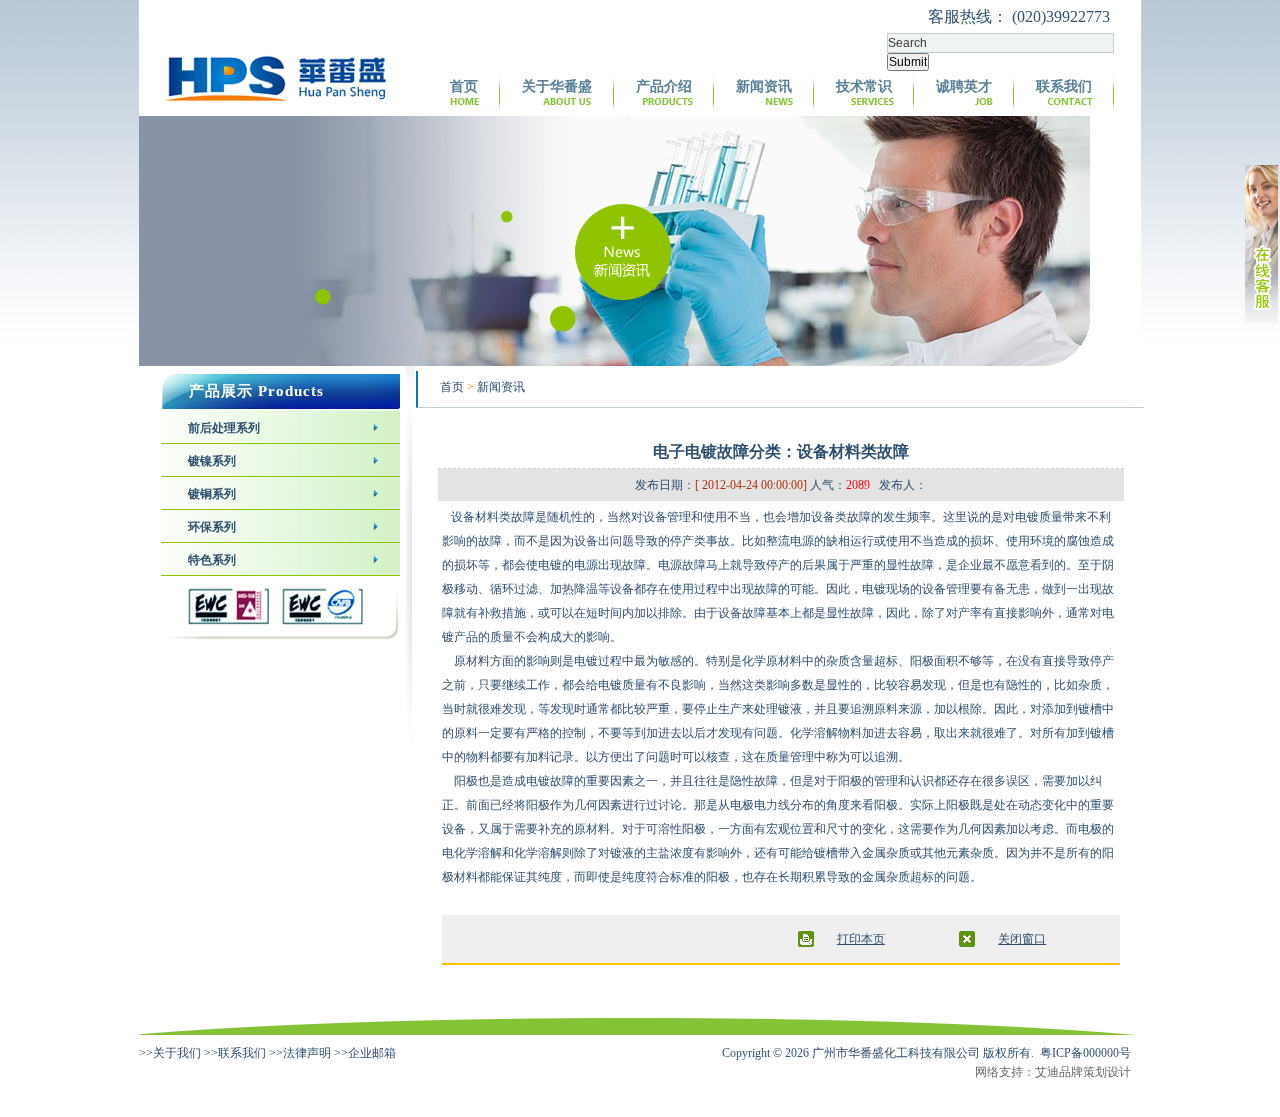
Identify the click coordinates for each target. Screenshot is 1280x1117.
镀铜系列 (212, 494)
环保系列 (212, 527)
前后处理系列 (224, 428)
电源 (802, 541)
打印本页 (861, 939)
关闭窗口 (1022, 939)
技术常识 (864, 86)
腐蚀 (1078, 541)
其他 (934, 853)
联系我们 (1064, 86)
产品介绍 (664, 86)
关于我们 (177, 1053)
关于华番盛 (557, 86)
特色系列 (212, 560)
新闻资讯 (764, 86)
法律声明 (307, 1053)
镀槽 (1090, 709)
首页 (464, 86)
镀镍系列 (212, 461)
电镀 (1027, 517)
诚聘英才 (964, 86)
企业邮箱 (372, 1053)
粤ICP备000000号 (1085, 1053)
